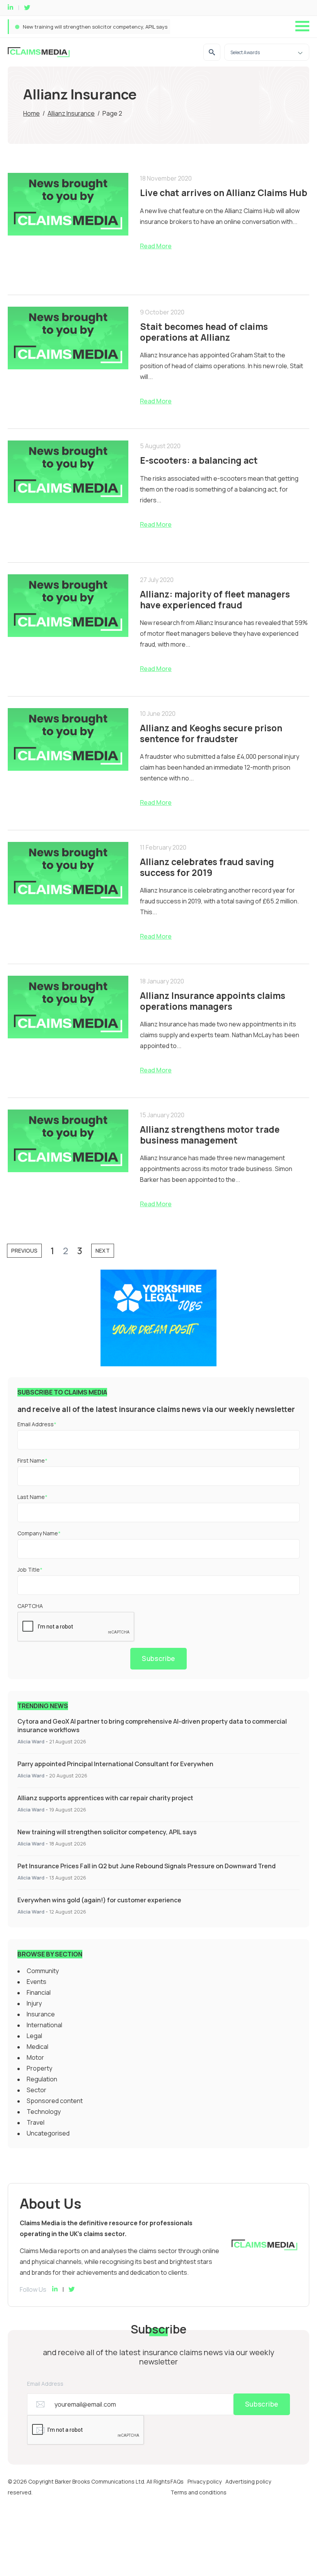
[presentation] (76, 1627)
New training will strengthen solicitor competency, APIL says (95, 27)
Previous (24, 1250)
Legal (34, 2036)
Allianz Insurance (71, 113)
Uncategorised (48, 2133)
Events (37, 1982)
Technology (44, 2112)
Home (32, 113)
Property (39, 2068)
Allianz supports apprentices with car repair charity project (105, 1798)
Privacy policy (205, 2481)
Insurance (41, 2014)
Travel (36, 2122)
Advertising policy (248, 2481)
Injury (34, 2003)
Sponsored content (55, 2101)
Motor (35, 2057)
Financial (39, 1992)
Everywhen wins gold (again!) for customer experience (99, 1900)
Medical (37, 2047)
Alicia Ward (31, 1741)
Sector (37, 2090)
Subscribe (158, 1658)
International (44, 2025)
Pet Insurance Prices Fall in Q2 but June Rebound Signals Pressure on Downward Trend (147, 1866)
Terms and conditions (199, 2492)
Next (103, 1250)
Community (43, 1971)
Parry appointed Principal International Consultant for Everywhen (115, 1764)
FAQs (177, 2481)
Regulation (42, 2079)
